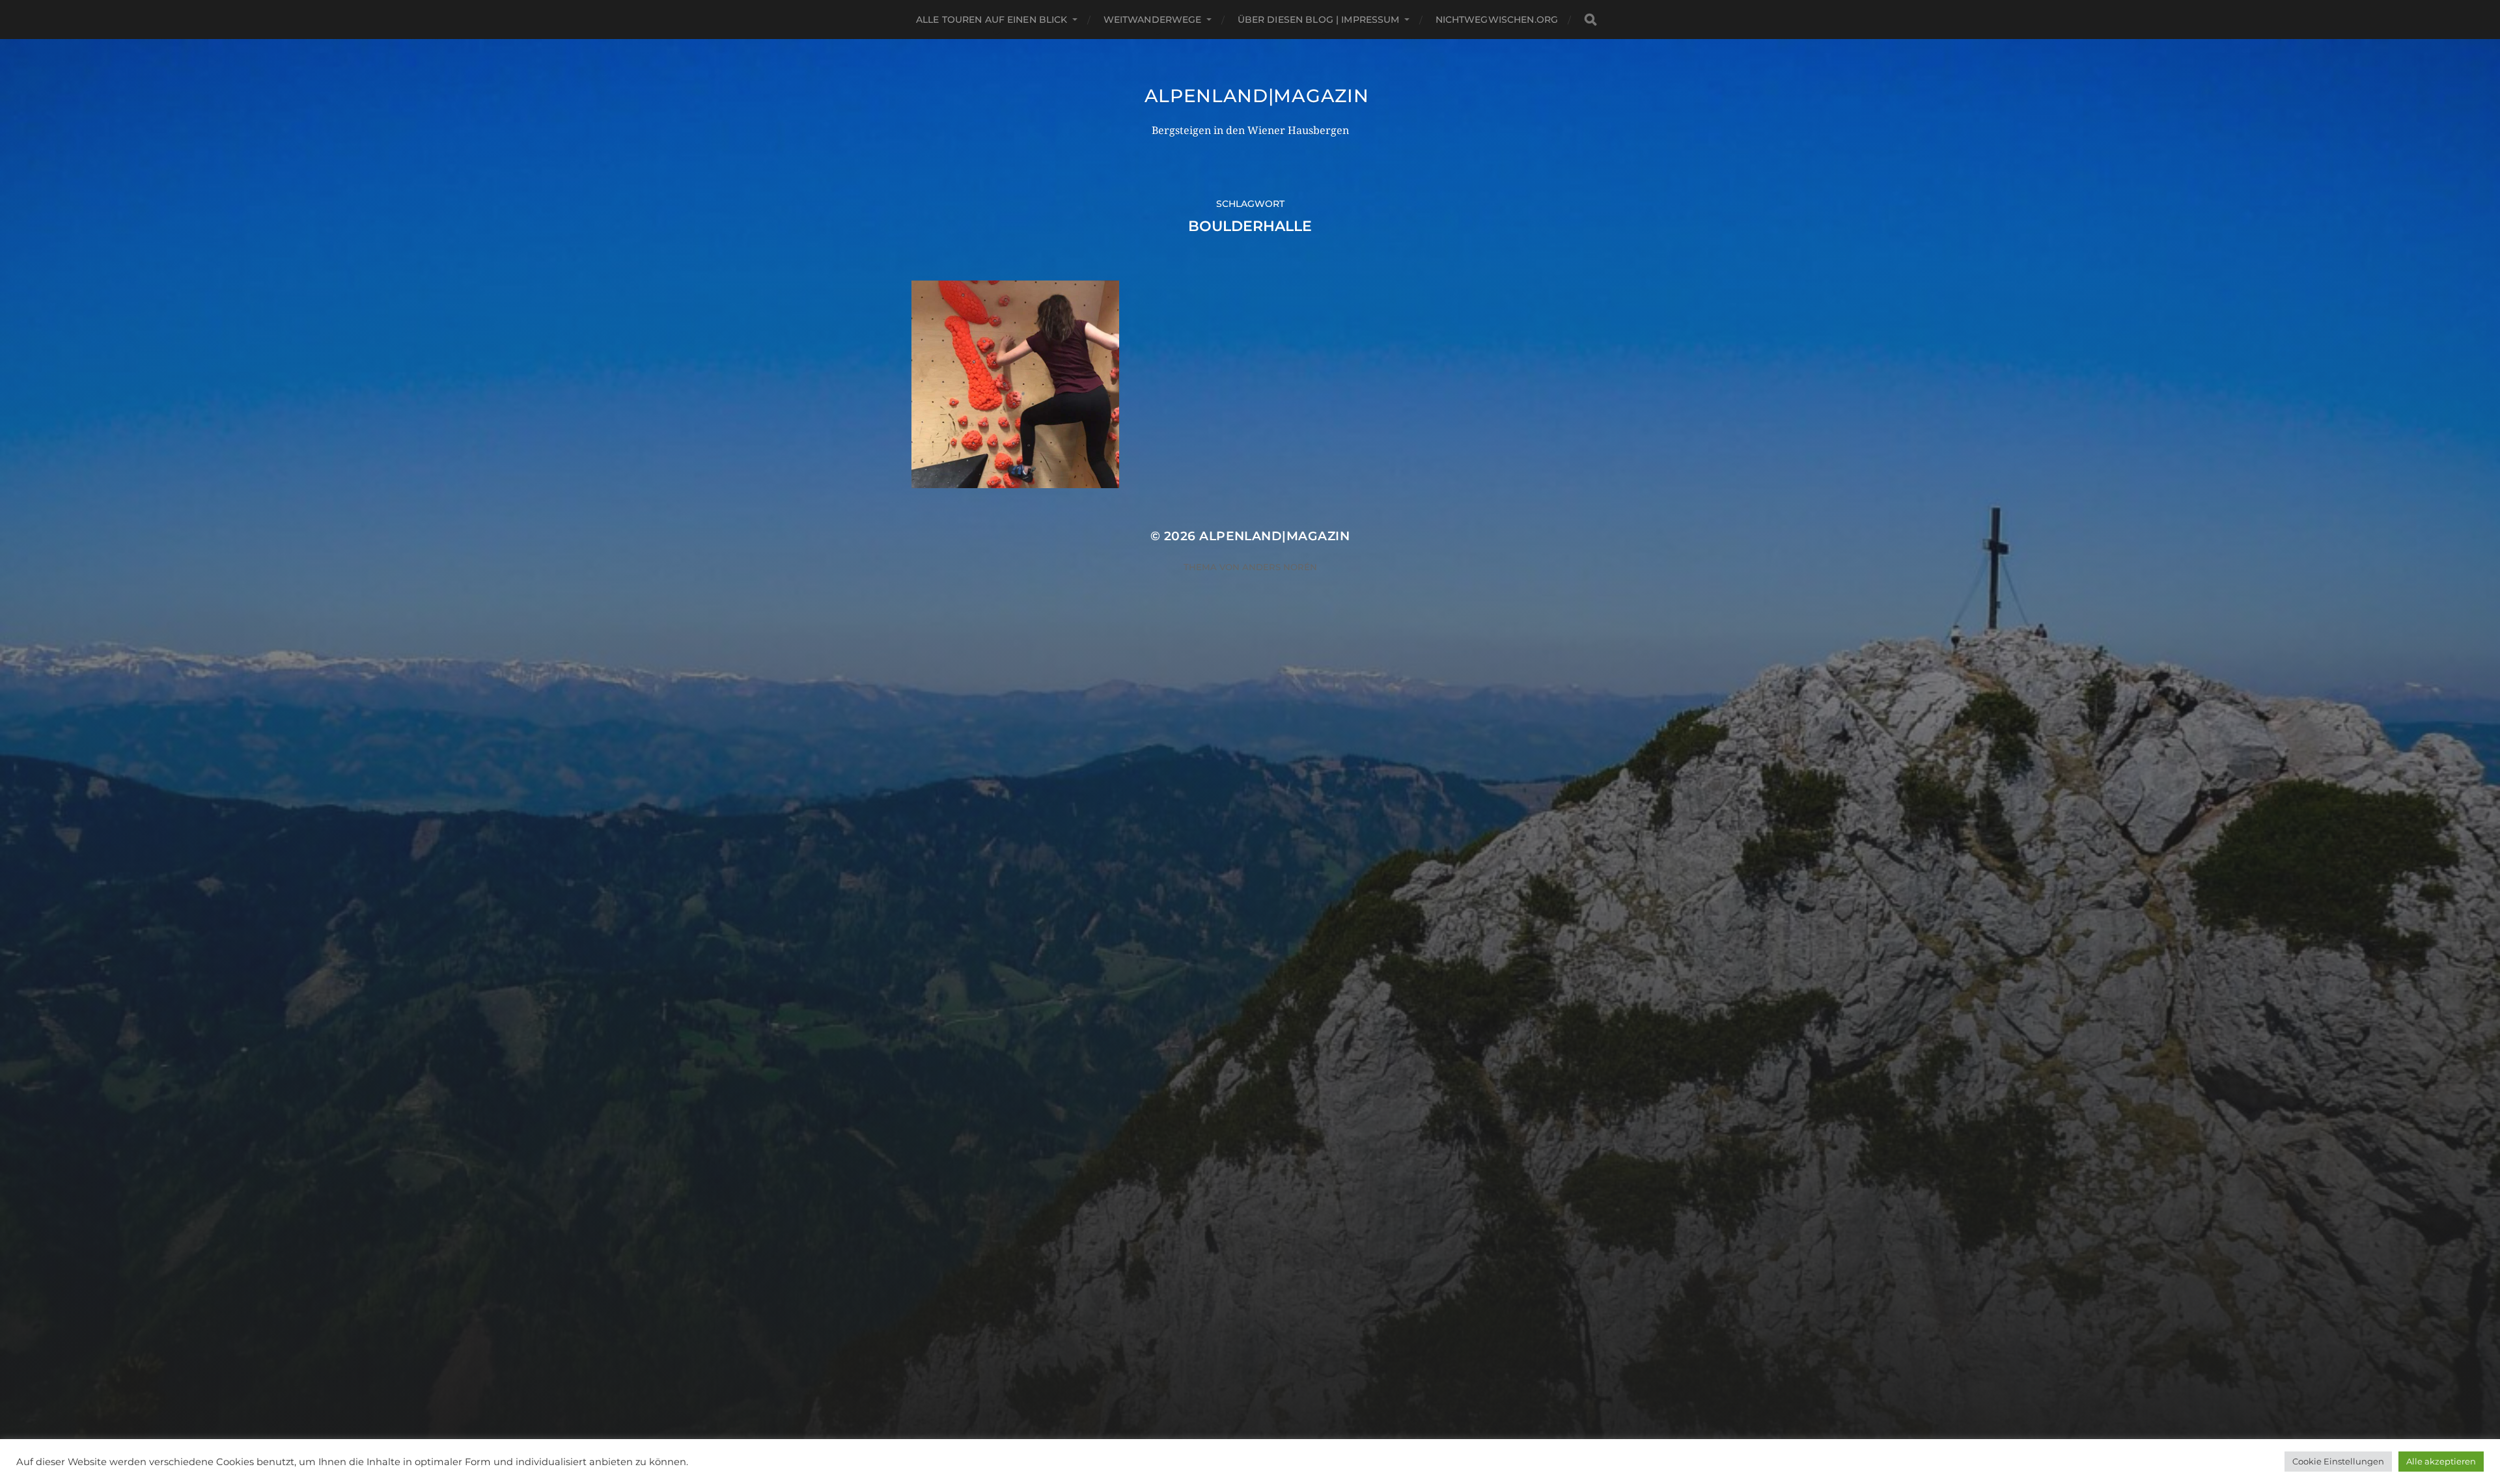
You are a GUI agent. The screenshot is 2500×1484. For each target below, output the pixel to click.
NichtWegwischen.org (1497, 20)
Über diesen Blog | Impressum (1319, 20)
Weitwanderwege (1153, 20)
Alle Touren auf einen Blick (992, 20)
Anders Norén (1280, 567)
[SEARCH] (1590, 20)
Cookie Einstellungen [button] (2338, 1461)
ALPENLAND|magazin (1257, 96)
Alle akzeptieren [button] (2441, 1461)
